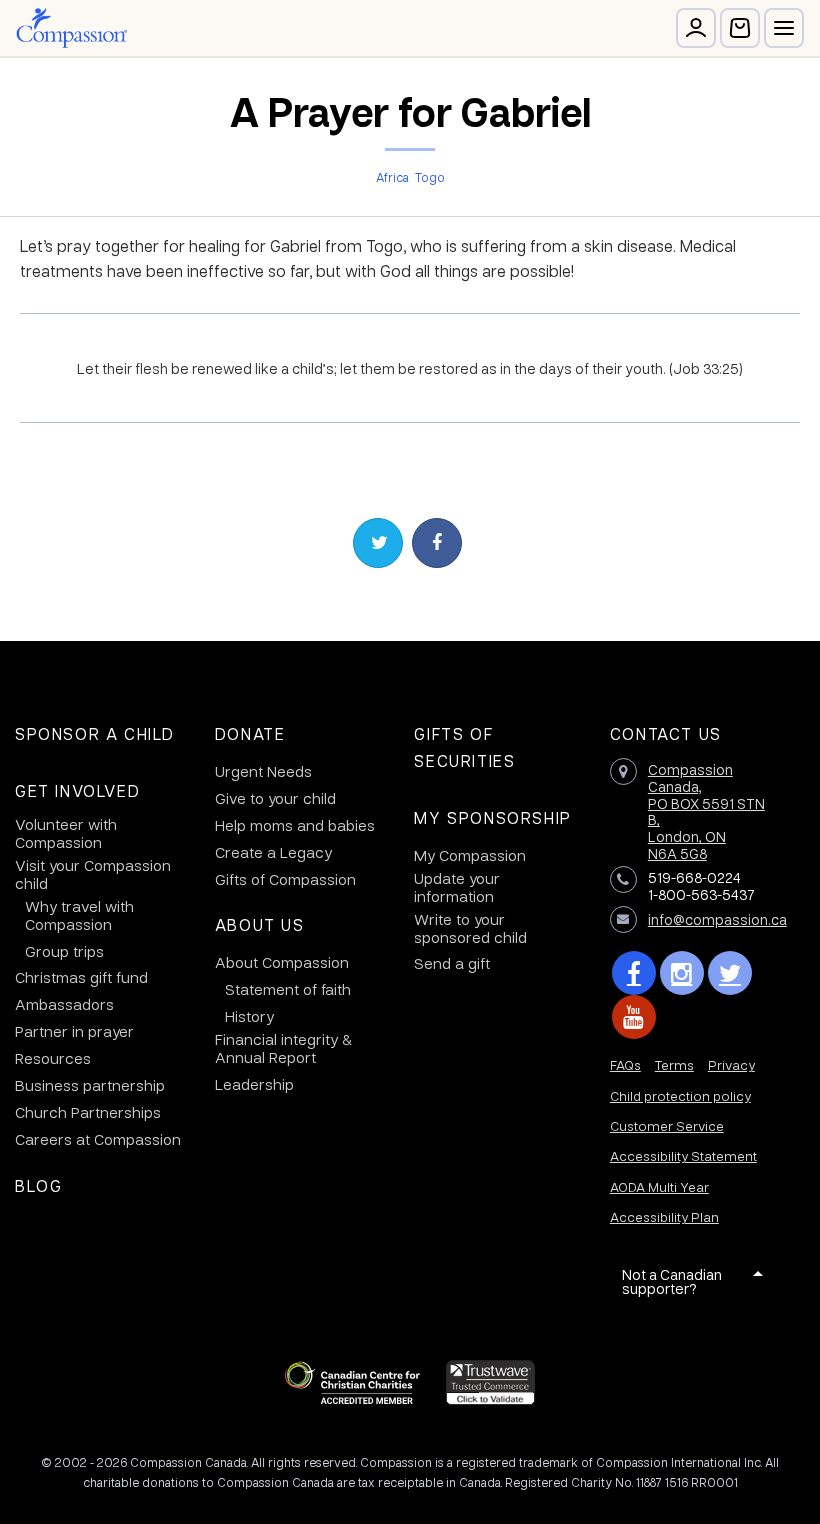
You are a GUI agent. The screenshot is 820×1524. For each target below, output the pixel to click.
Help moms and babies (295, 825)
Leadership (254, 1084)
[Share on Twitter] (378, 543)
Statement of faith (288, 989)
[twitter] (730, 973)
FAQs (625, 1064)
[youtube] (634, 1017)
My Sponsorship (492, 817)
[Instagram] (682, 973)
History (249, 1016)
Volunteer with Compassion (66, 833)
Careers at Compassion (98, 1139)
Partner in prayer (74, 1031)
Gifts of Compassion (285, 879)
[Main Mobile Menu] (784, 28)
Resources (53, 1058)
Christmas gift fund (81, 977)
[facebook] (634, 973)
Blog (38, 1185)
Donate (250, 733)
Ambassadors (64, 1004)
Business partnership (90, 1085)
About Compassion (282, 962)
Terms (674, 1064)
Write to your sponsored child (470, 928)
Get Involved (77, 790)
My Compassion (470, 855)
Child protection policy (680, 1095)
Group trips (64, 951)
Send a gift (452, 963)
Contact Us (666, 733)
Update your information (457, 887)
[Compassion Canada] (71, 28)
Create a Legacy (273, 852)
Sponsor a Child (95, 733)
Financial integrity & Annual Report (283, 1048)
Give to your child (275, 798)
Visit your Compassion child (93, 874)
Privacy (731, 1064)
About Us (260, 924)
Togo (430, 177)
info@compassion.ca (717, 919)
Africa (392, 177)
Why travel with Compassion (79, 915)
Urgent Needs (263, 771)
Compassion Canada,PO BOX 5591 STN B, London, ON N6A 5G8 (706, 811)
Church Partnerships (88, 1112)
